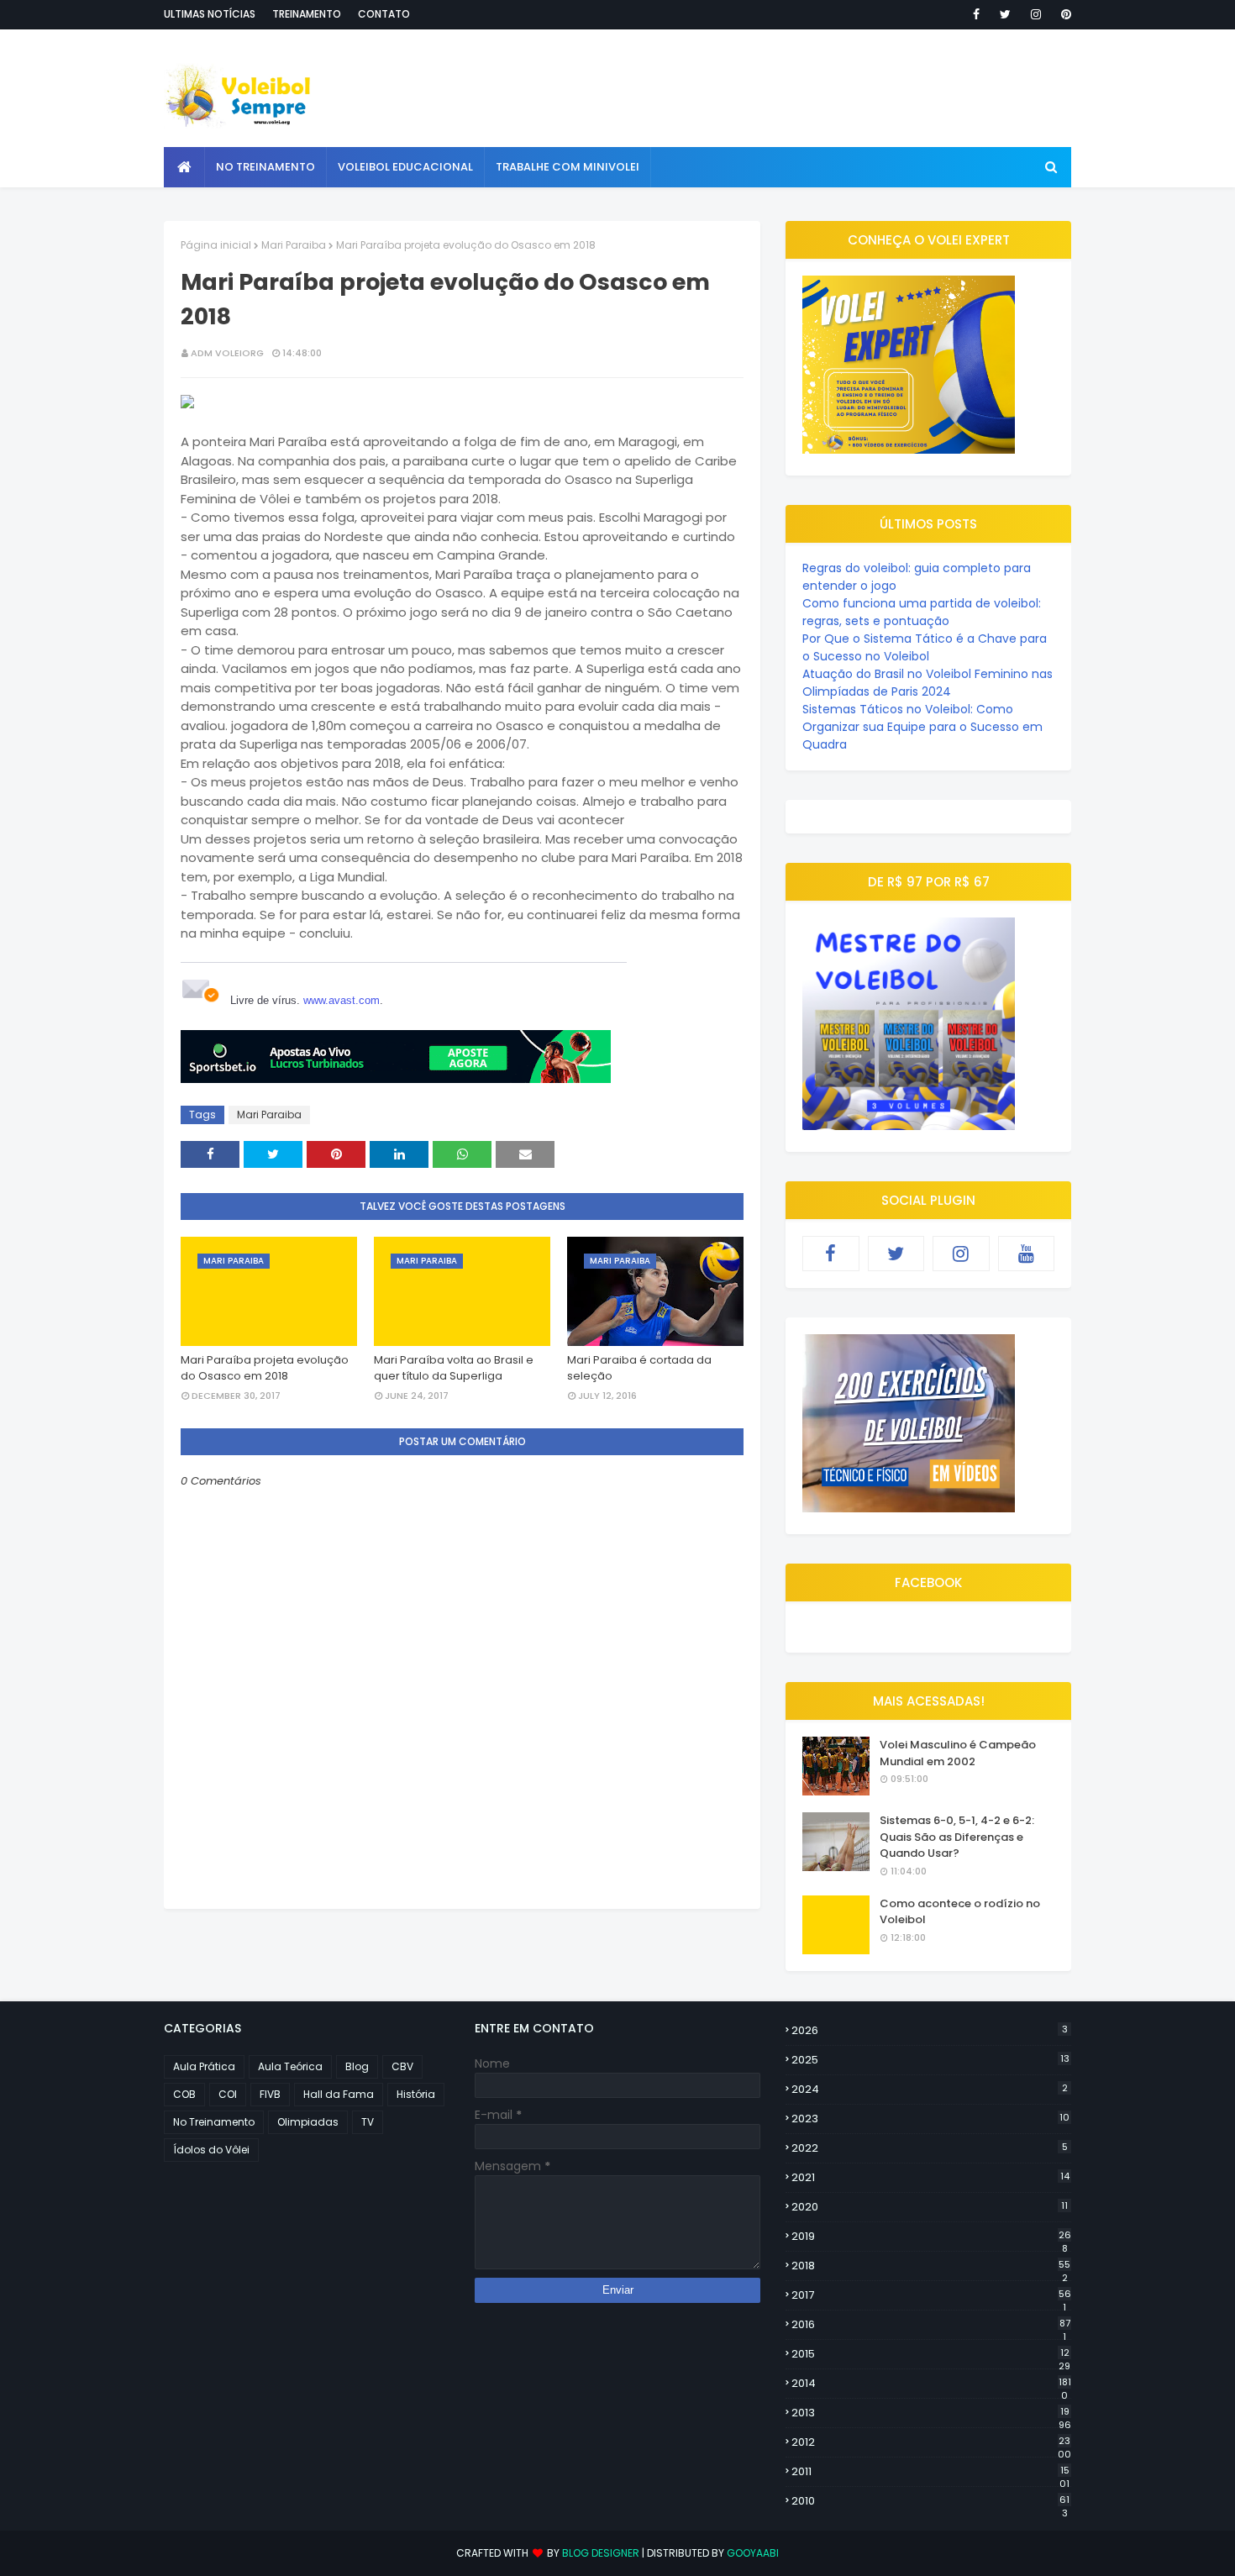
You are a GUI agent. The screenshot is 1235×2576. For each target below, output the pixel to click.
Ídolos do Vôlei (211, 2150)
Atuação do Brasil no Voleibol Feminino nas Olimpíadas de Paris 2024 (928, 683)
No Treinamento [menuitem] (265, 167)
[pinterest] (1063, 14)
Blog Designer (601, 2553)
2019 (931, 2237)
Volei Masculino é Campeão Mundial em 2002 (958, 1753)
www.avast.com (342, 1000)
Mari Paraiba (294, 245)
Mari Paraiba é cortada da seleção (639, 1368)
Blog (357, 2066)
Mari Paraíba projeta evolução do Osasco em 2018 (265, 1368)
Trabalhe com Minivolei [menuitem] (568, 167)
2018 (931, 2266)
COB (184, 2094)
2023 (930, 2119)
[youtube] (1027, 1254)
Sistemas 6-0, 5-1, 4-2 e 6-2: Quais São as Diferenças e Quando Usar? (957, 1837)
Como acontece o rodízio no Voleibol (960, 1912)
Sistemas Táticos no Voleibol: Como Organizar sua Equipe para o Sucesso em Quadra (922, 727)
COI (228, 2094)
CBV (402, 2066)
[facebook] (976, 14)
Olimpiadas (308, 2122)
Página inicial (216, 245)
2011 (930, 2472)
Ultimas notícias (210, 14)
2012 (931, 2442)
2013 (931, 2413)
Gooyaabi (753, 2553)
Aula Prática (204, 2066)
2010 (930, 2501)
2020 (930, 2207)
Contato (384, 14)
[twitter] (1005, 14)
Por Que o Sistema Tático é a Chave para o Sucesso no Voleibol (925, 647)
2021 (930, 2177)
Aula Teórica (290, 2066)
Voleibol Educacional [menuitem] (405, 167)
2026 (930, 2030)
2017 (931, 2295)
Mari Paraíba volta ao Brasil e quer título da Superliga (454, 1368)
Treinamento (307, 14)
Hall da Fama (339, 2094)
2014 (931, 2384)
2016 (931, 2325)
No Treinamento (214, 2122)
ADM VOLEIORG (227, 353)
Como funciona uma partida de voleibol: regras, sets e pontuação (922, 612)
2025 (930, 2060)
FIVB (270, 2094)
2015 (931, 2354)
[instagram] (1036, 14)
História (416, 2094)
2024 (930, 2089)
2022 (930, 2148)
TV (368, 2122)
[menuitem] (184, 167)
